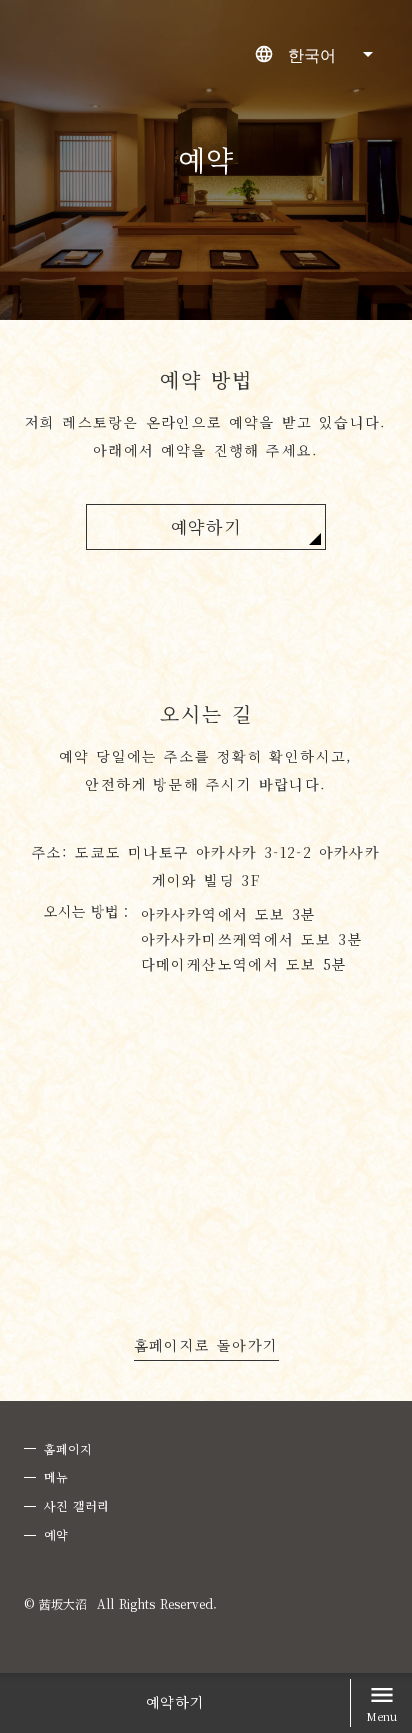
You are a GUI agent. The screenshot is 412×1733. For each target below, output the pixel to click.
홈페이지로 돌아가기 (206, 1346)
